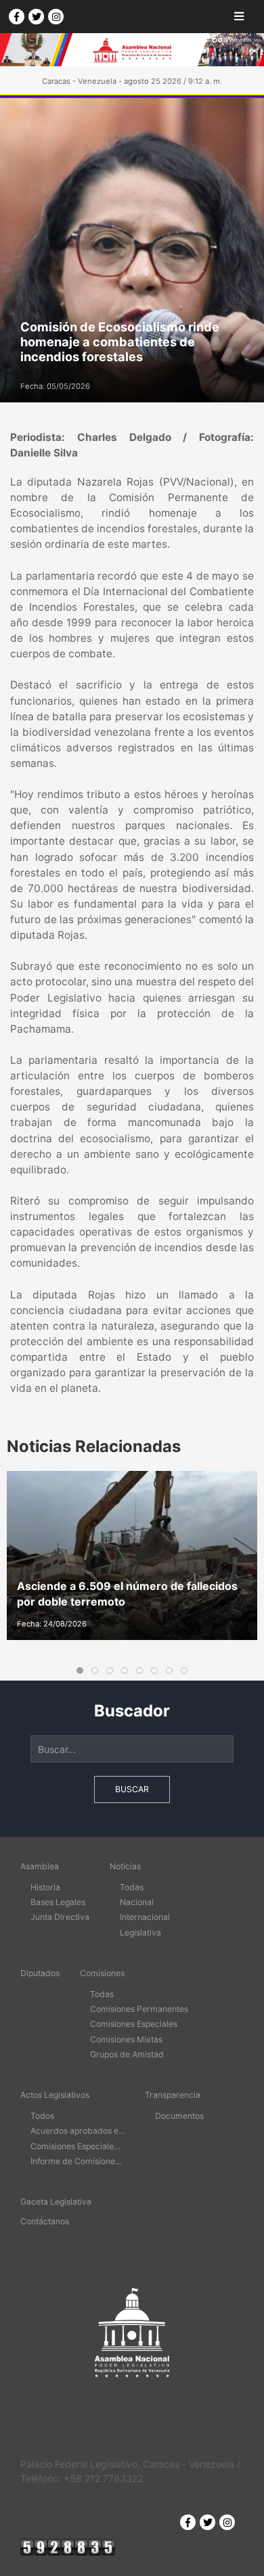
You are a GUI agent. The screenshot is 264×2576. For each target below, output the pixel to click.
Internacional (145, 1917)
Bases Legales (58, 1902)
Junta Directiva (60, 1917)
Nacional (137, 1902)
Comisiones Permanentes (139, 2009)
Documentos (179, 2116)
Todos (42, 2116)
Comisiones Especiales (134, 2024)
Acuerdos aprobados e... (78, 2131)
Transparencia (173, 2095)
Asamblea (40, 1866)
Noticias (125, 1866)
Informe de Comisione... (76, 2161)
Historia (45, 1887)
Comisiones (102, 1973)
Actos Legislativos (55, 2095)
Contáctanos (45, 2221)
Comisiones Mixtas (126, 2039)
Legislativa (140, 1933)
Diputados (40, 1973)
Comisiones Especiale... (75, 2146)
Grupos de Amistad (127, 2054)
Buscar (132, 1789)
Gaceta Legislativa (56, 2202)
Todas (132, 1887)
